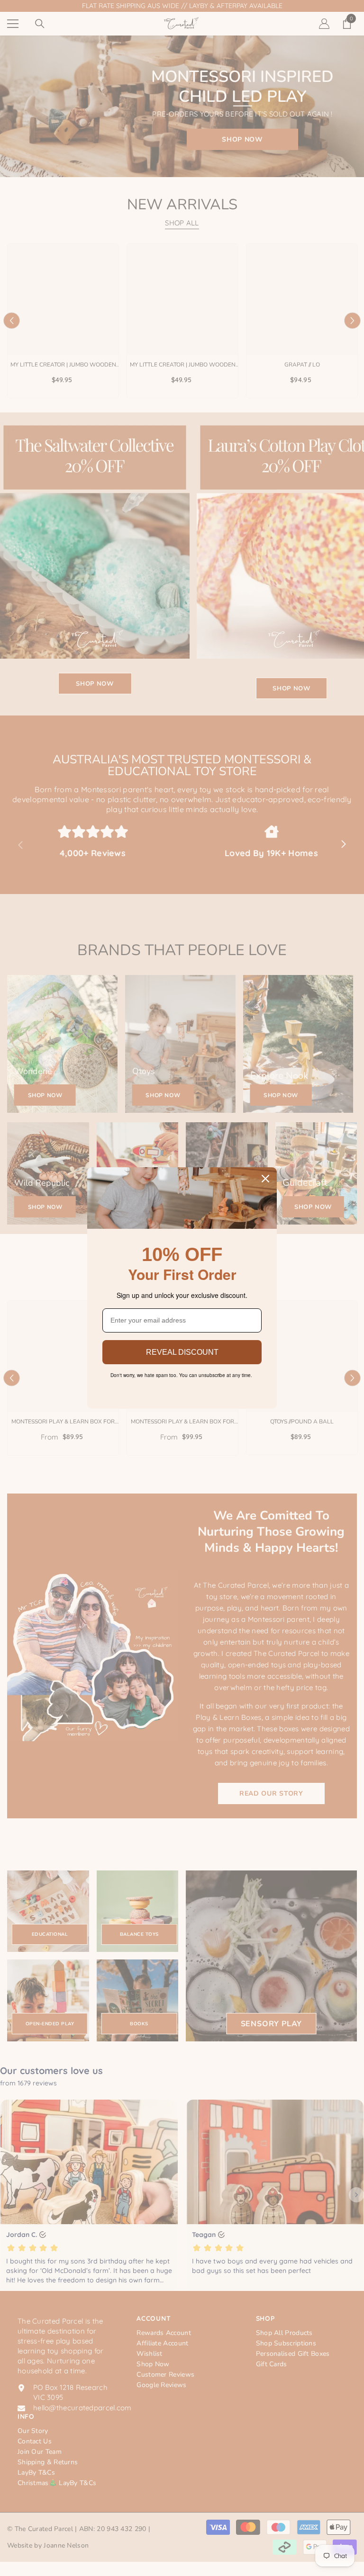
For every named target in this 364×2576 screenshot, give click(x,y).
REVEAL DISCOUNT (182, 1352)
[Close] (265, 1179)
